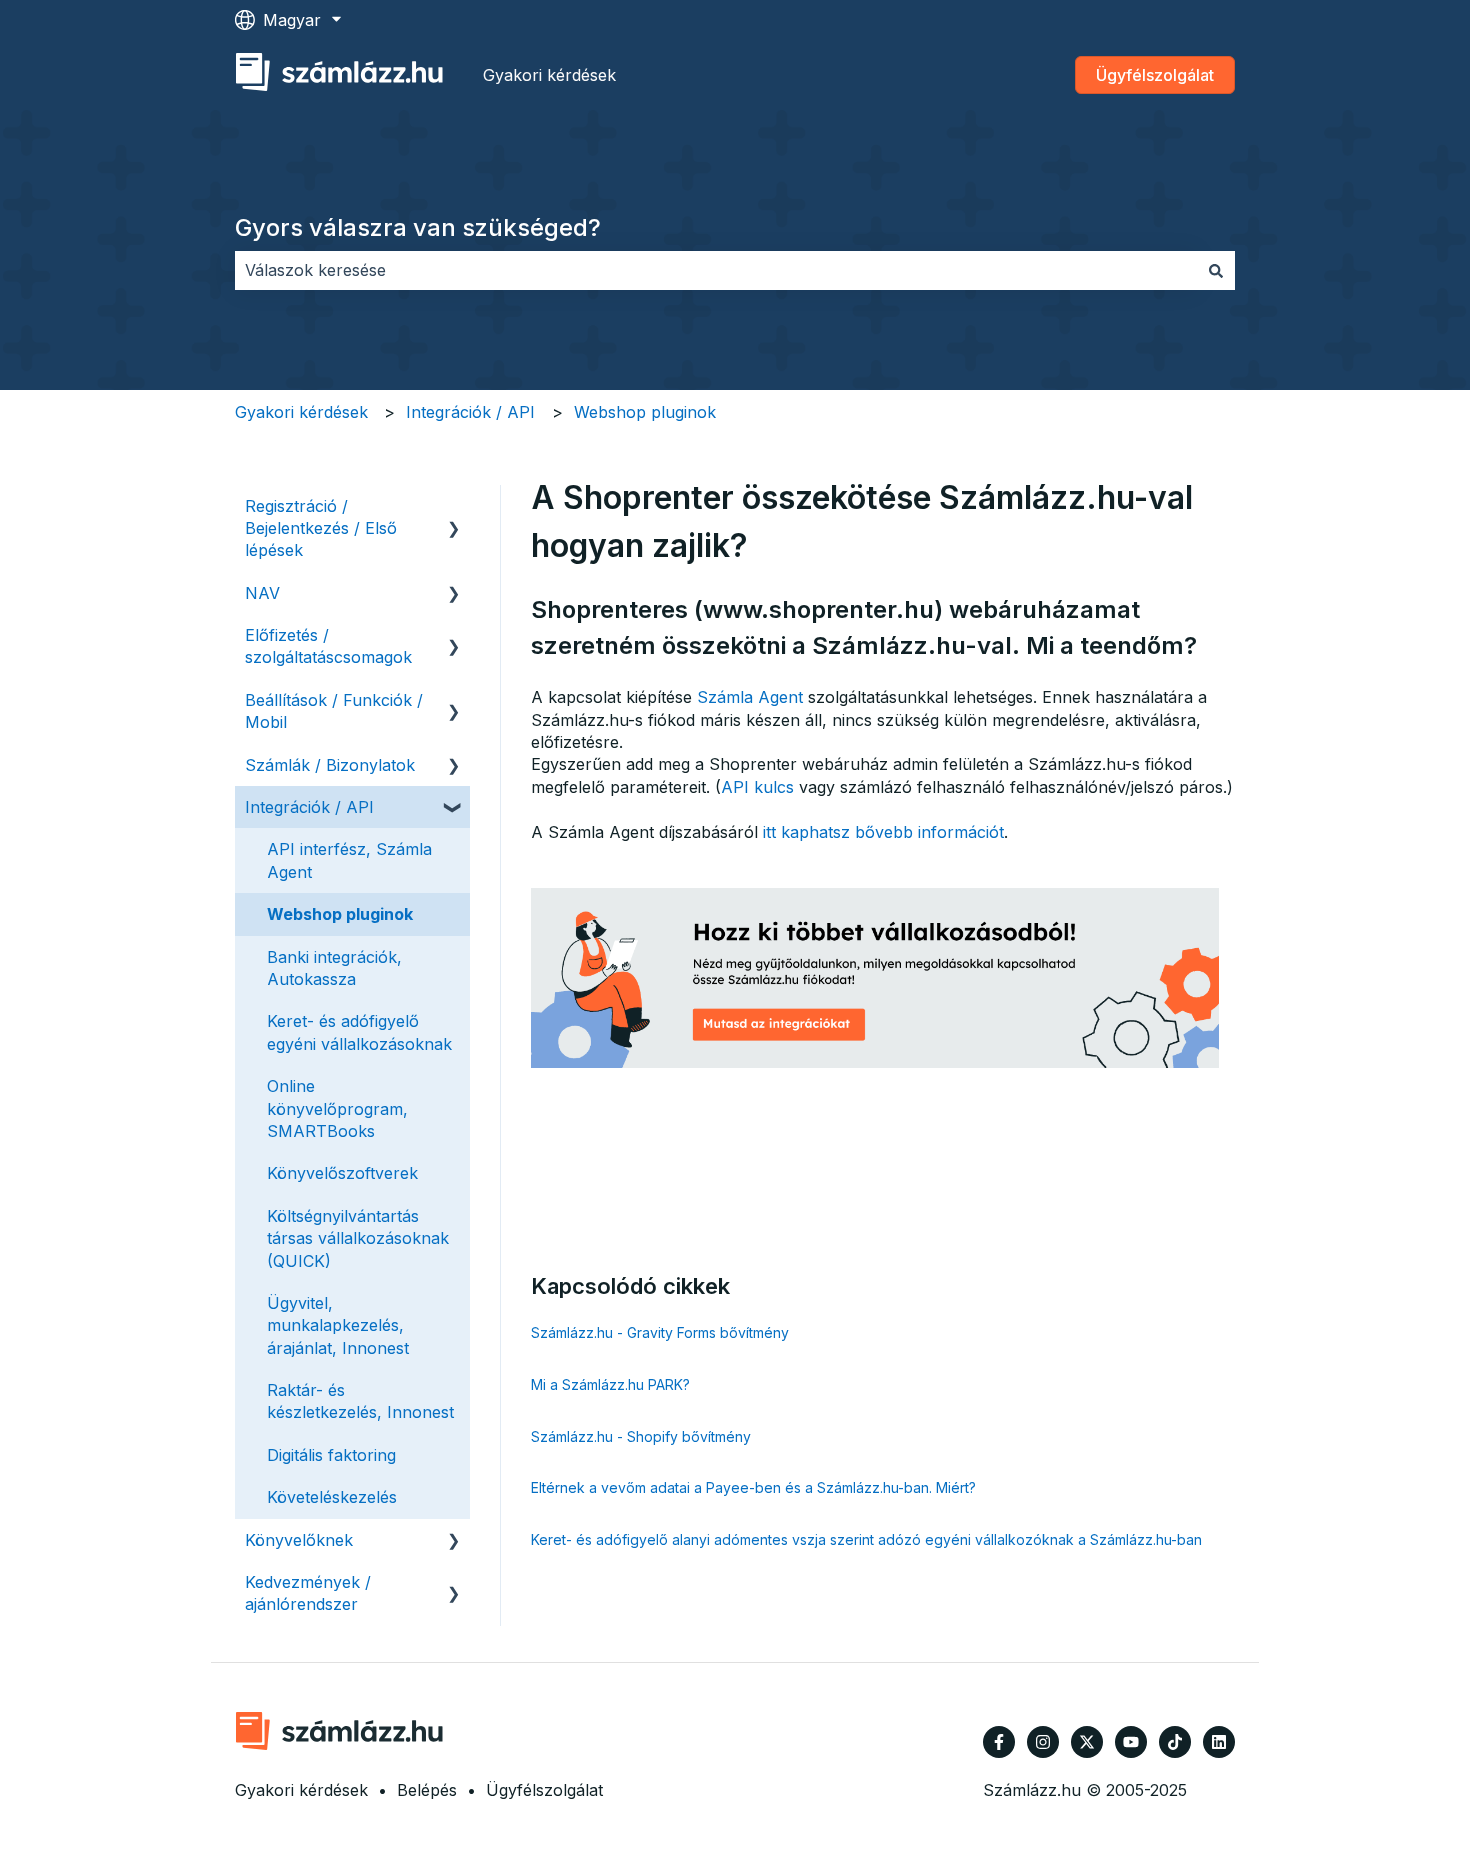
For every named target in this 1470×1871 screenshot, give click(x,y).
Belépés (427, 1790)
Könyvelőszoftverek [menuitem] (342, 1173)
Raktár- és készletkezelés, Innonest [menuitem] (360, 1401)
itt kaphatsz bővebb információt (883, 832)
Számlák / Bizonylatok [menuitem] (330, 765)
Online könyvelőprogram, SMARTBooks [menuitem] (337, 1108)
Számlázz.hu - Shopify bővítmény (641, 1436)
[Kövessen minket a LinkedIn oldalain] (1219, 1742)
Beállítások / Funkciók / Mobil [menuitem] (334, 711)
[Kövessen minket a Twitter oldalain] (1087, 1742)
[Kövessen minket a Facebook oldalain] (999, 1742)
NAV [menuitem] (262, 593)
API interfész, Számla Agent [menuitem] (349, 860)
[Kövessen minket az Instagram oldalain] (1043, 1742)
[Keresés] (1216, 270)
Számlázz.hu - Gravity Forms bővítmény (660, 1332)
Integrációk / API (470, 412)
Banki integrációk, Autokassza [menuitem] (334, 968)
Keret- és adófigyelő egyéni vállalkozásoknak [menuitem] (359, 1032)
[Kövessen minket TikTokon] (1175, 1742)
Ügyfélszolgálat (1155, 75)
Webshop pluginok (645, 412)
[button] (454, 507)
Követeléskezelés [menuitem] (332, 1497)
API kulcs (757, 787)
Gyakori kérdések (549, 75)
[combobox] (716, 270)
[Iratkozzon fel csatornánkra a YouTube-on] (1131, 1742)
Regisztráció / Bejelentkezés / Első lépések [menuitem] (321, 528)
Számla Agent (750, 697)
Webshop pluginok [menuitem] (340, 914)
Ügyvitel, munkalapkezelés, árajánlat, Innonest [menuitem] (338, 1325)
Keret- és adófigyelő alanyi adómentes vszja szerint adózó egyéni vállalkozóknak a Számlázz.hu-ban (866, 1539)
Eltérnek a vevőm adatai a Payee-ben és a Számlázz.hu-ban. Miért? (753, 1487)
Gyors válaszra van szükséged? (418, 227)
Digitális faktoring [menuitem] (331, 1455)
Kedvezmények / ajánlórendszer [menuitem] (308, 1593)
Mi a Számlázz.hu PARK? (610, 1384)
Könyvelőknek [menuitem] (299, 1540)
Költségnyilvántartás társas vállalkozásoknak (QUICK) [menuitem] (358, 1238)
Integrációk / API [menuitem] (309, 807)
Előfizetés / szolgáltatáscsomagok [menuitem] (328, 646)
